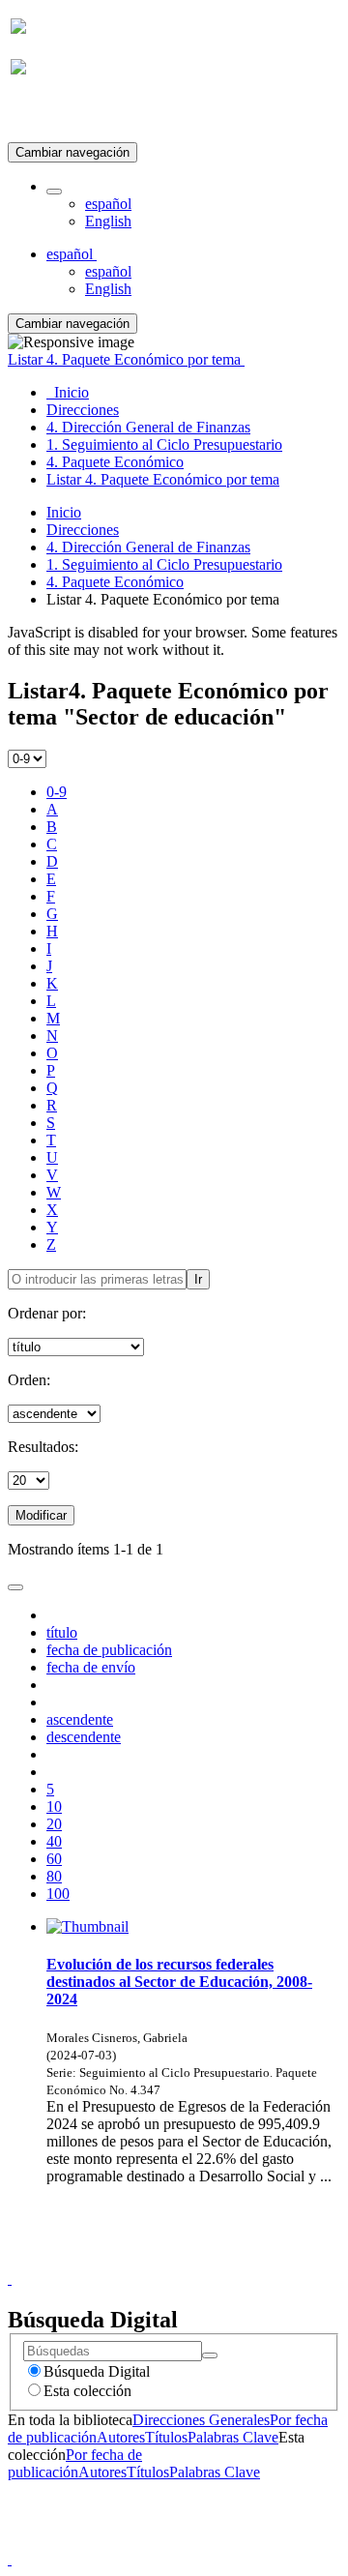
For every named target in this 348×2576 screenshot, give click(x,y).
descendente (84, 1737)
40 (54, 1841)
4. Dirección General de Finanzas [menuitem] (148, 427)
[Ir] (210, 2355)
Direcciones (83, 530)
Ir (198, 1279)
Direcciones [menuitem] (83, 410)
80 (54, 1876)
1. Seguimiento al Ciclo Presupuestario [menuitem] (164, 444)
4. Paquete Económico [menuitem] (115, 462)
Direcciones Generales (201, 2420)
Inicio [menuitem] (68, 392)
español (108, 204)
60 (54, 1859)
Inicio (64, 512)
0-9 (57, 792)
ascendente (80, 1719)
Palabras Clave (233, 2437)
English (108, 221)
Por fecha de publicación (75, 2463)
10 (54, 1806)
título (62, 1632)
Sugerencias (207, 2261)
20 (54, 1824)
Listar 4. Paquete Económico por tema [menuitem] (163, 479)
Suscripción (46, 115)
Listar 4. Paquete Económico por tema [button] (126, 359)
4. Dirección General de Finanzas (148, 547)
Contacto (132, 2261)
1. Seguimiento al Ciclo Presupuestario (164, 564)
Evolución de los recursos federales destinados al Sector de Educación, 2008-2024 (179, 1982)
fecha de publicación (109, 1650)
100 (58, 1894)
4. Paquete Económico (115, 582)
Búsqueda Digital (97, 2371)
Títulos (166, 2437)
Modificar (41, 1515)
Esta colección (87, 2391)
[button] (54, 192)
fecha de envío (91, 1667)
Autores (121, 2437)
